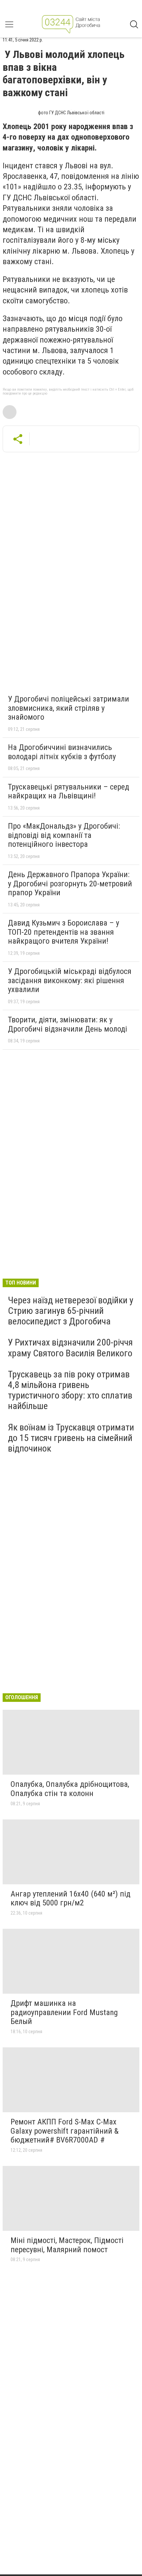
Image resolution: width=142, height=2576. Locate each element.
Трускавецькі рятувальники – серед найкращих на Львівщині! (69, 791)
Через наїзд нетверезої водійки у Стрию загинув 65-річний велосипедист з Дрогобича (71, 1311)
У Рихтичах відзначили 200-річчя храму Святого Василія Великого (70, 1348)
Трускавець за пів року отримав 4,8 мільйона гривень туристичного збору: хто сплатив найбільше (70, 1390)
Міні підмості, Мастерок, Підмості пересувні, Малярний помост (67, 2245)
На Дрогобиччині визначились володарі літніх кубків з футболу (62, 752)
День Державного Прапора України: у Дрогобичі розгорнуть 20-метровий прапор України (70, 884)
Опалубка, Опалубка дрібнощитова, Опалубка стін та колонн (70, 1789)
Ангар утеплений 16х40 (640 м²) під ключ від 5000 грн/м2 (71, 1898)
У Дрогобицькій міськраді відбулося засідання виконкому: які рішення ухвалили (70, 980)
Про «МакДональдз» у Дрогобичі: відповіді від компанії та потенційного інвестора (64, 835)
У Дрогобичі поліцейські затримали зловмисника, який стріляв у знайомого (69, 708)
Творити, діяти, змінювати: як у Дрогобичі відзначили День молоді (68, 1024)
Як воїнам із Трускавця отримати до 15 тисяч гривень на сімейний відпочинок (71, 1438)
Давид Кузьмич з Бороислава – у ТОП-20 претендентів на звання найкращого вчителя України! (64, 932)
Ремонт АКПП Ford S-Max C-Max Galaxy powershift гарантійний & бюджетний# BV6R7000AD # (65, 2131)
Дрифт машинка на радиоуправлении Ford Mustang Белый (64, 2012)
